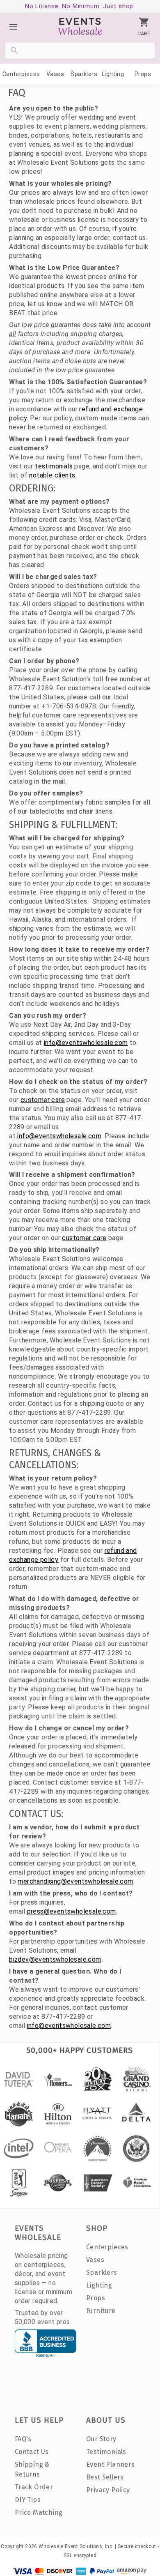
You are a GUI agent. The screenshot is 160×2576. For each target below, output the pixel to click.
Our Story (101, 2439)
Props (143, 74)
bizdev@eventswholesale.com (55, 1959)
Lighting (113, 74)
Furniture (101, 2311)
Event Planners (111, 2464)
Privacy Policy (108, 2490)
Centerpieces (21, 74)
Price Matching (39, 2513)
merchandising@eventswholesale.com (75, 1881)
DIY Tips (28, 2500)
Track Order (34, 2487)
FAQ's (23, 2439)
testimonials (54, 466)
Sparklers (84, 74)
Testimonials (106, 2452)
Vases (55, 74)
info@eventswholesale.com (86, 1043)
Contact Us (32, 2452)
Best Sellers (105, 2477)
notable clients (52, 475)
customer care (43, 1100)
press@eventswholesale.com (72, 1911)
